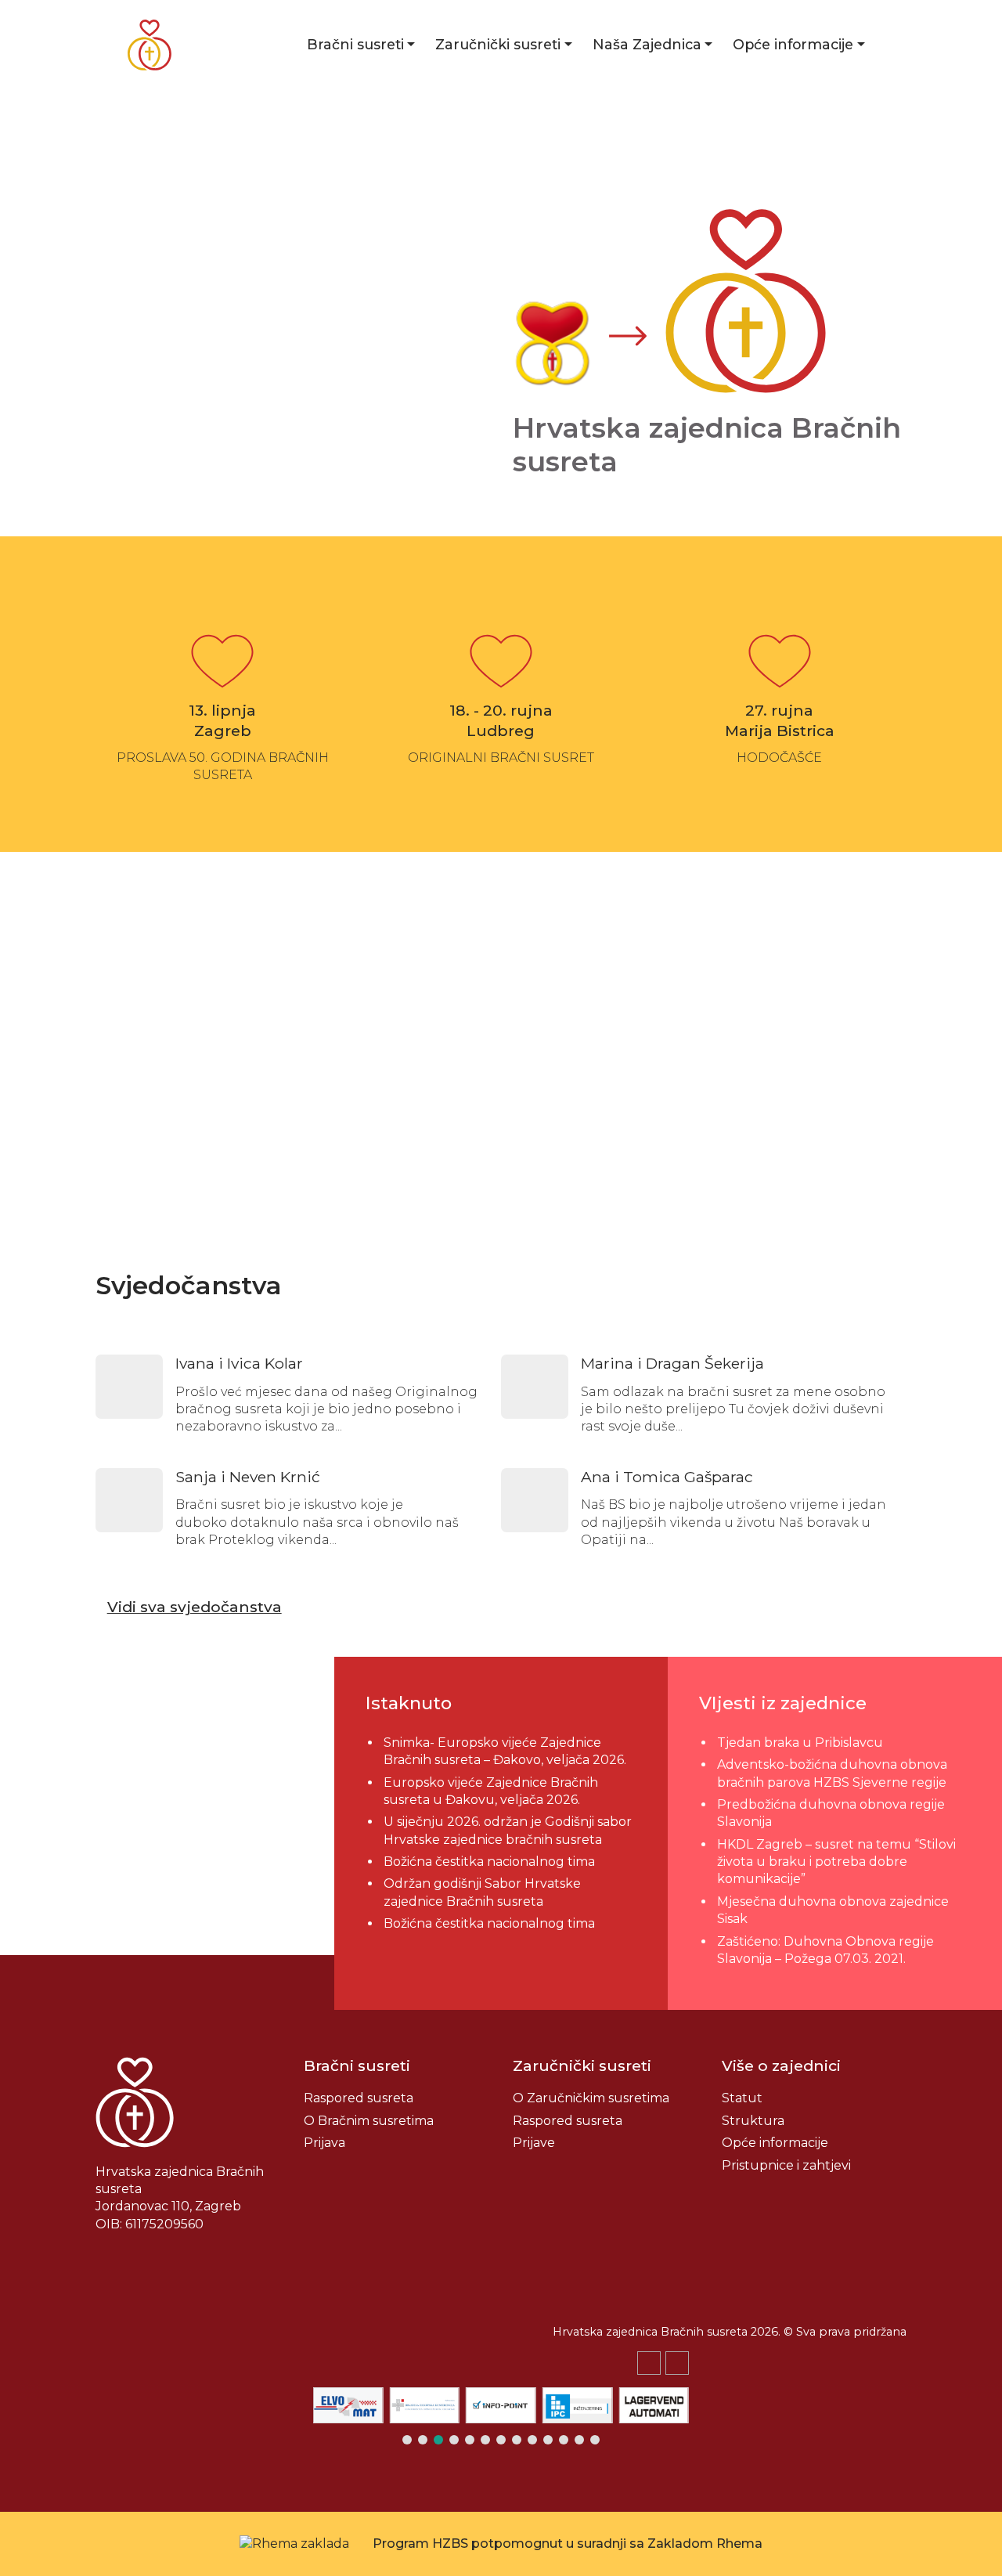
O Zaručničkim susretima (591, 2098)
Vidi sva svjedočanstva (195, 1607)
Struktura (753, 2121)
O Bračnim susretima (369, 2121)
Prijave (534, 2143)
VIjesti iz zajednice (783, 1703)
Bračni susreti (355, 44)
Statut (742, 2098)
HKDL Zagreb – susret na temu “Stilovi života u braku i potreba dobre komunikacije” (836, 1862)
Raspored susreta (359, 2098)
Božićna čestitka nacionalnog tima (491, 1862)
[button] (677, 2363)
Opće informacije (793, 44)
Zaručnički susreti (498, 44)
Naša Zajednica (647, 44)
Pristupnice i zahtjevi (786, 2165)
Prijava (324, 2143)
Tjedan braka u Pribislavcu (800, 1743)
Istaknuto (409, 1703)
